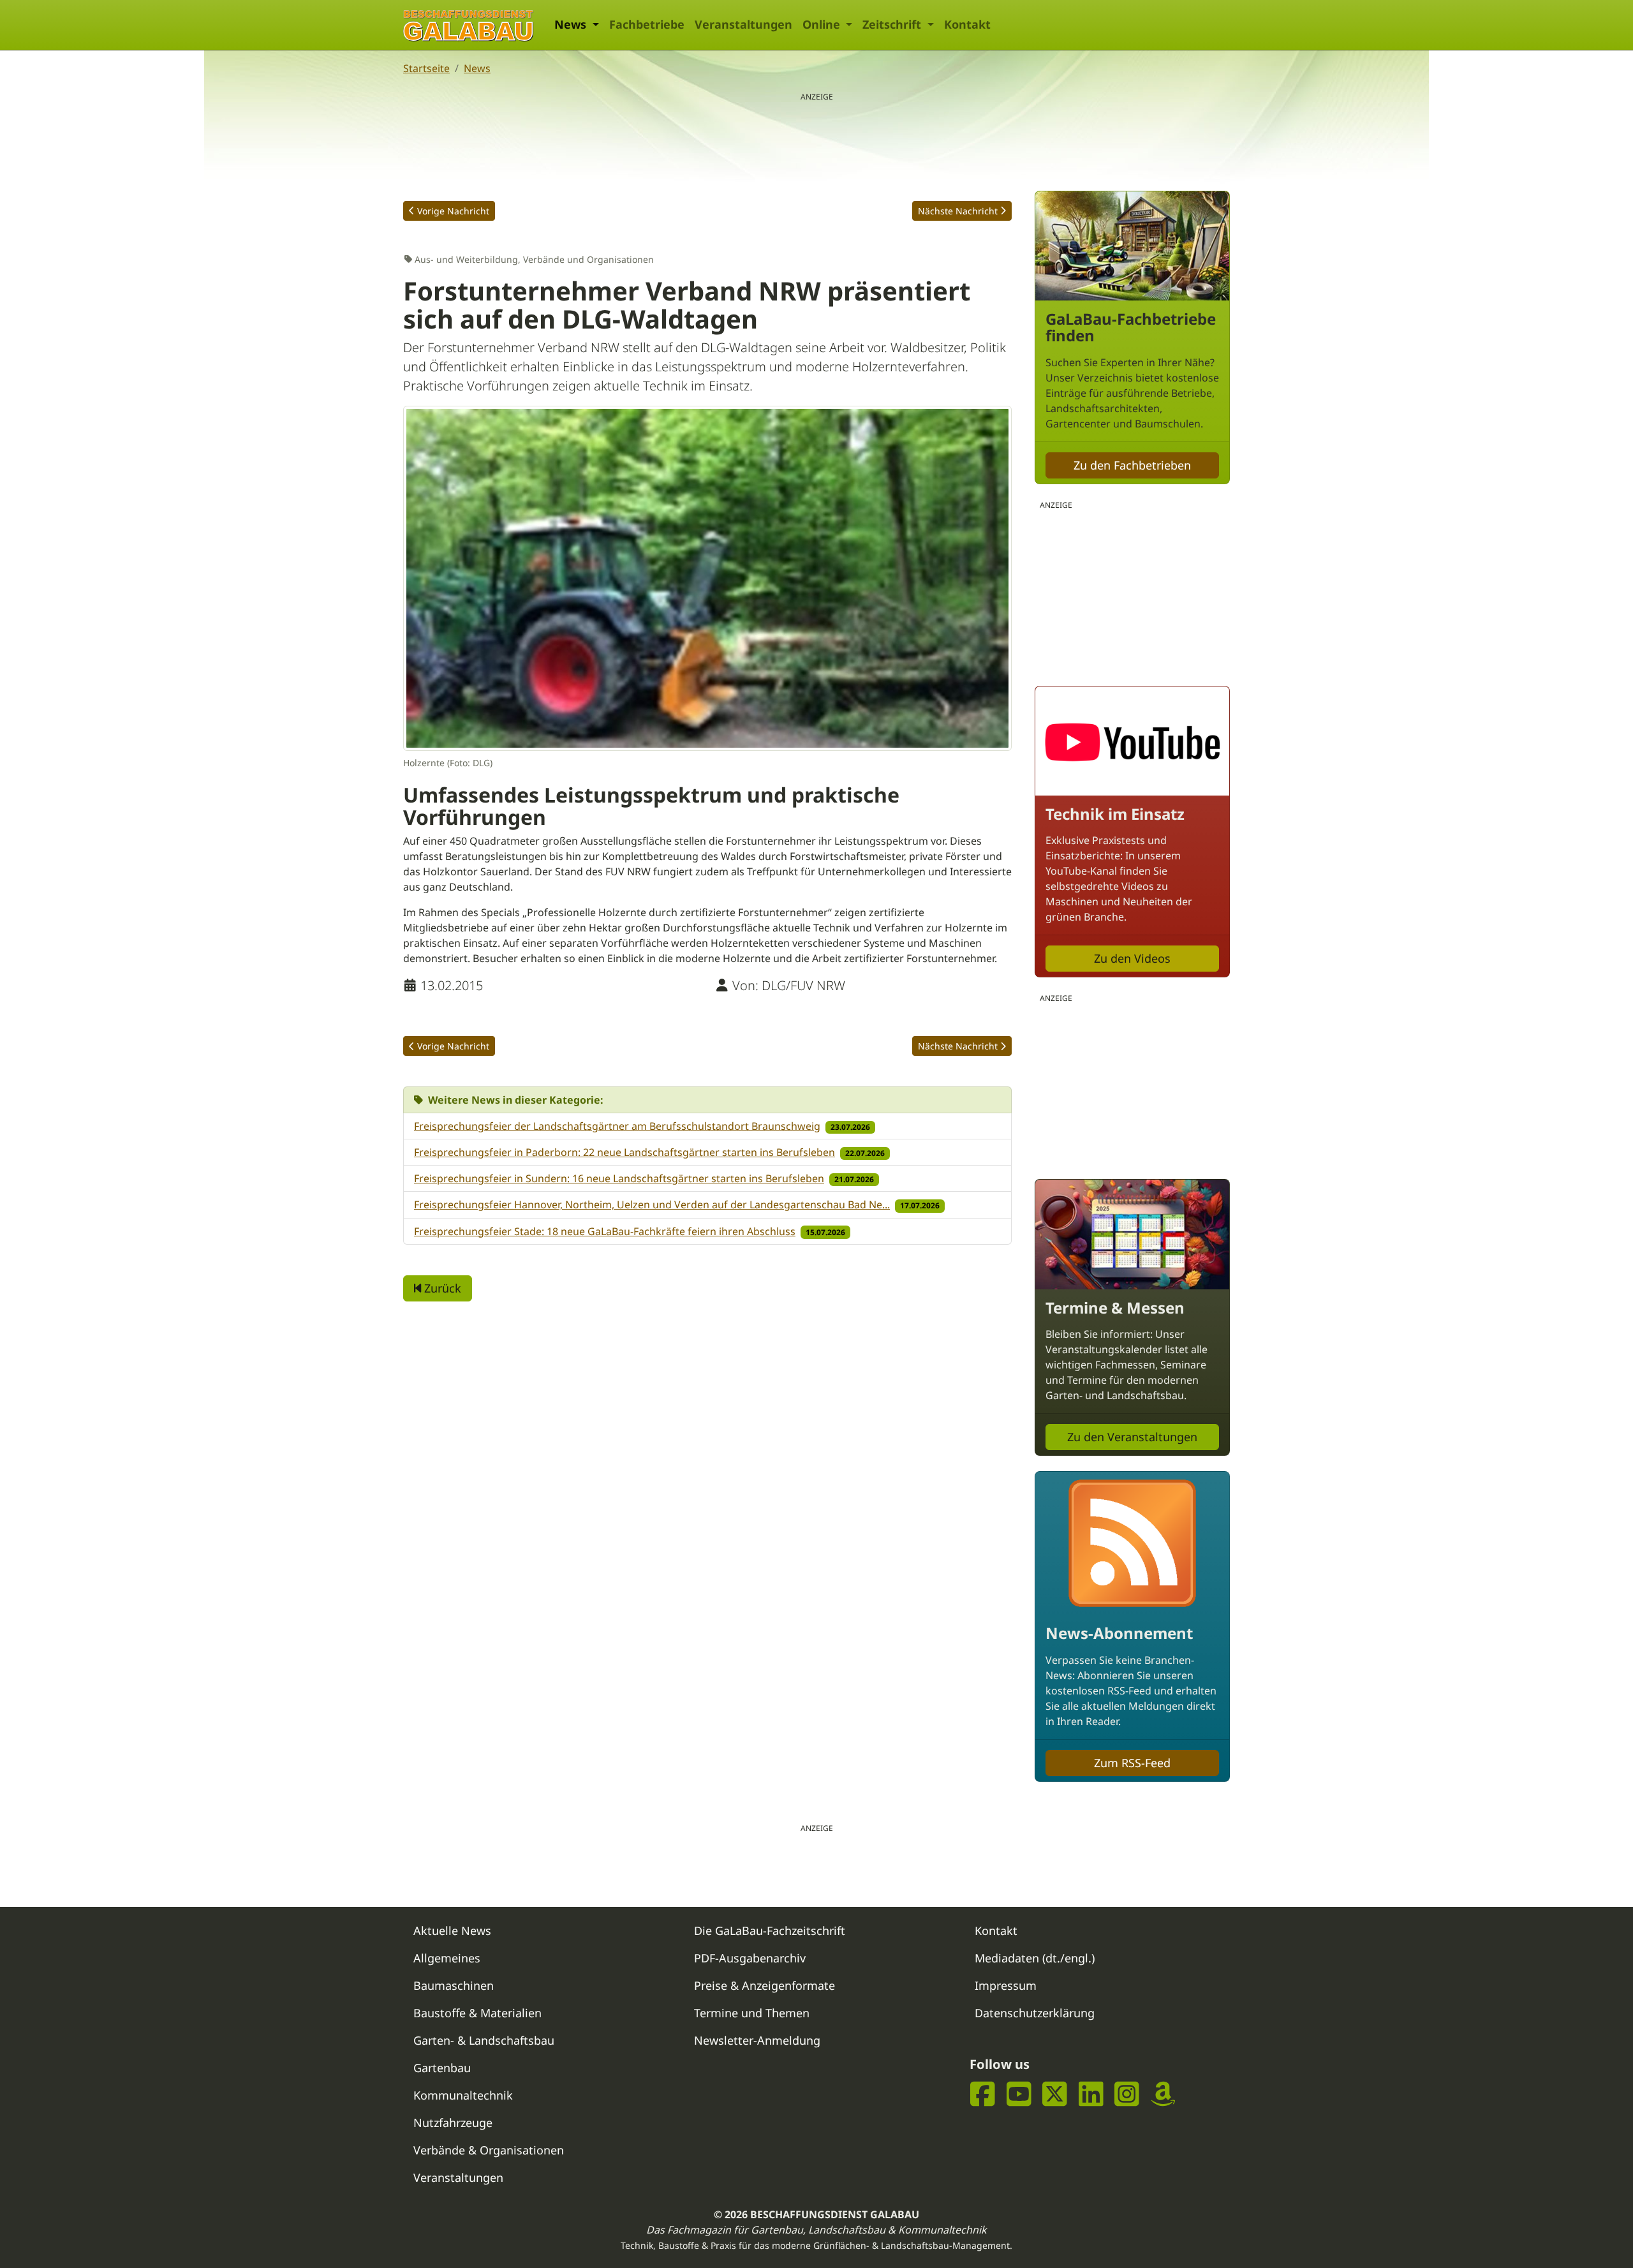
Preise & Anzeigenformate (765, 1985)
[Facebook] (983, 2094)
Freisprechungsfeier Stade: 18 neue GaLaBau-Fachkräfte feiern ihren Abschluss (605, 1231)
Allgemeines (447, 1958)
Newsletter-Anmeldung (757, 2040)
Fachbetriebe (647, 24)
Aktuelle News (452, 1931)
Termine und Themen (752, 2013)
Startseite (426, 68)
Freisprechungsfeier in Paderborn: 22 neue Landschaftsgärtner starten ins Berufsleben (624, 1152)
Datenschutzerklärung (1035, 2013)
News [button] (572, 24)
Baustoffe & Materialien (477, 2013)
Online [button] (823, 24)
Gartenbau (442, 2068)
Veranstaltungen (743, 24)
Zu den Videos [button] (1132, 958)
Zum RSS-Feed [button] (1132, 1763)
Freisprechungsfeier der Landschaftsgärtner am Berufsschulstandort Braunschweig (617, 1126)
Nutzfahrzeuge (453, 2123)
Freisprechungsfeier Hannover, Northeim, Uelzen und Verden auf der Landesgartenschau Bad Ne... (652, 1204)
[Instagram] (1127, 2094)
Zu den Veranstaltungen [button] (1132, 1437)
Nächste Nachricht (958, 211)
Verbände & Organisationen (489, 2150)
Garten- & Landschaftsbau (484, 2040)
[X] (1055, 2094)
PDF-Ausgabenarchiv (750, 1958)
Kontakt (967, 24)
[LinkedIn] (1091, 2094)
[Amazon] (1163, 2094)
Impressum (1006, 1985)
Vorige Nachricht (453, 211)
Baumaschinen (454, 1985)
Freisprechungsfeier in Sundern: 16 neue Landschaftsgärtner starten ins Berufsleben (619, 1178)
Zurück (441, 1288)
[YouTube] (1019, 2094)
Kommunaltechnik (463, 2095)
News (477, 68)
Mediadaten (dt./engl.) (1035, 1958)
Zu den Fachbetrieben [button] (1132, 465)
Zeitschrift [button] (893, 24)
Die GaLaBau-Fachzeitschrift (770, 1931)
